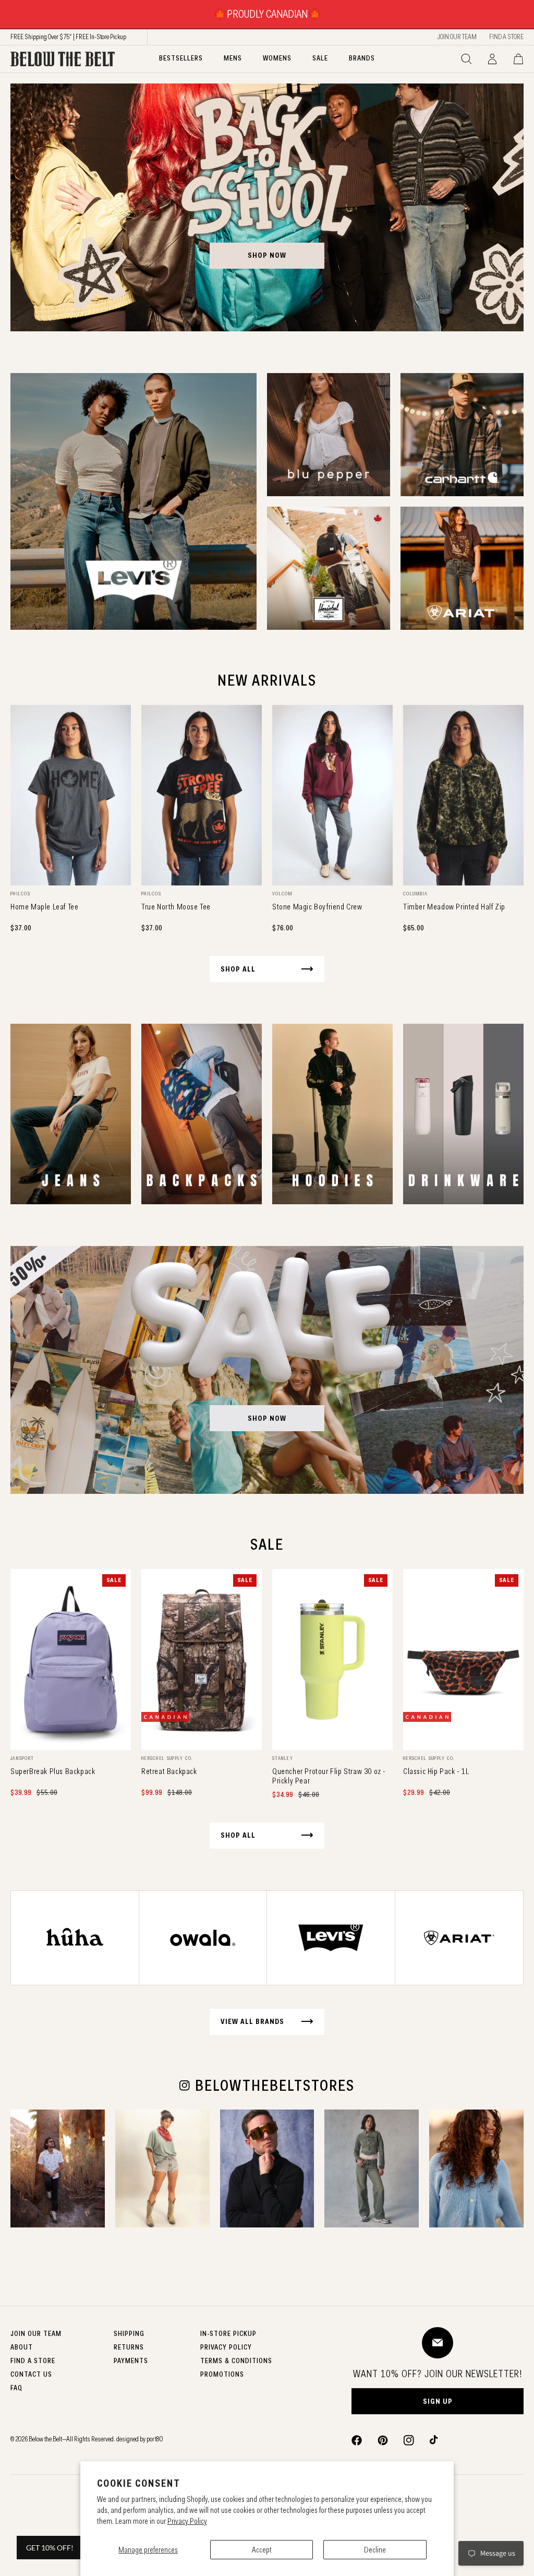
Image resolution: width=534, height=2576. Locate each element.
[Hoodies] (332, 1114)
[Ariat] (462, 568)
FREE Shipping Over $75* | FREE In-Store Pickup (68, 37)
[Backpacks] (202, 1114)
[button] (466, 59)
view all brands (252, 2021)
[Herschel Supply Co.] (329, 568)
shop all (238, 969)
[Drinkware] (463, 1114)
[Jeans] (71, 1114)
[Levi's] (133, 501)
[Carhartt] (462, 435)
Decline (375, 2550)
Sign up (438, 2401)
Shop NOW (267, 1418)
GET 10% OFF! (50, 2548)
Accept (262, 2550)
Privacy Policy (187, 2521)
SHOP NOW (267, 255)
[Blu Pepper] (329, 435)
